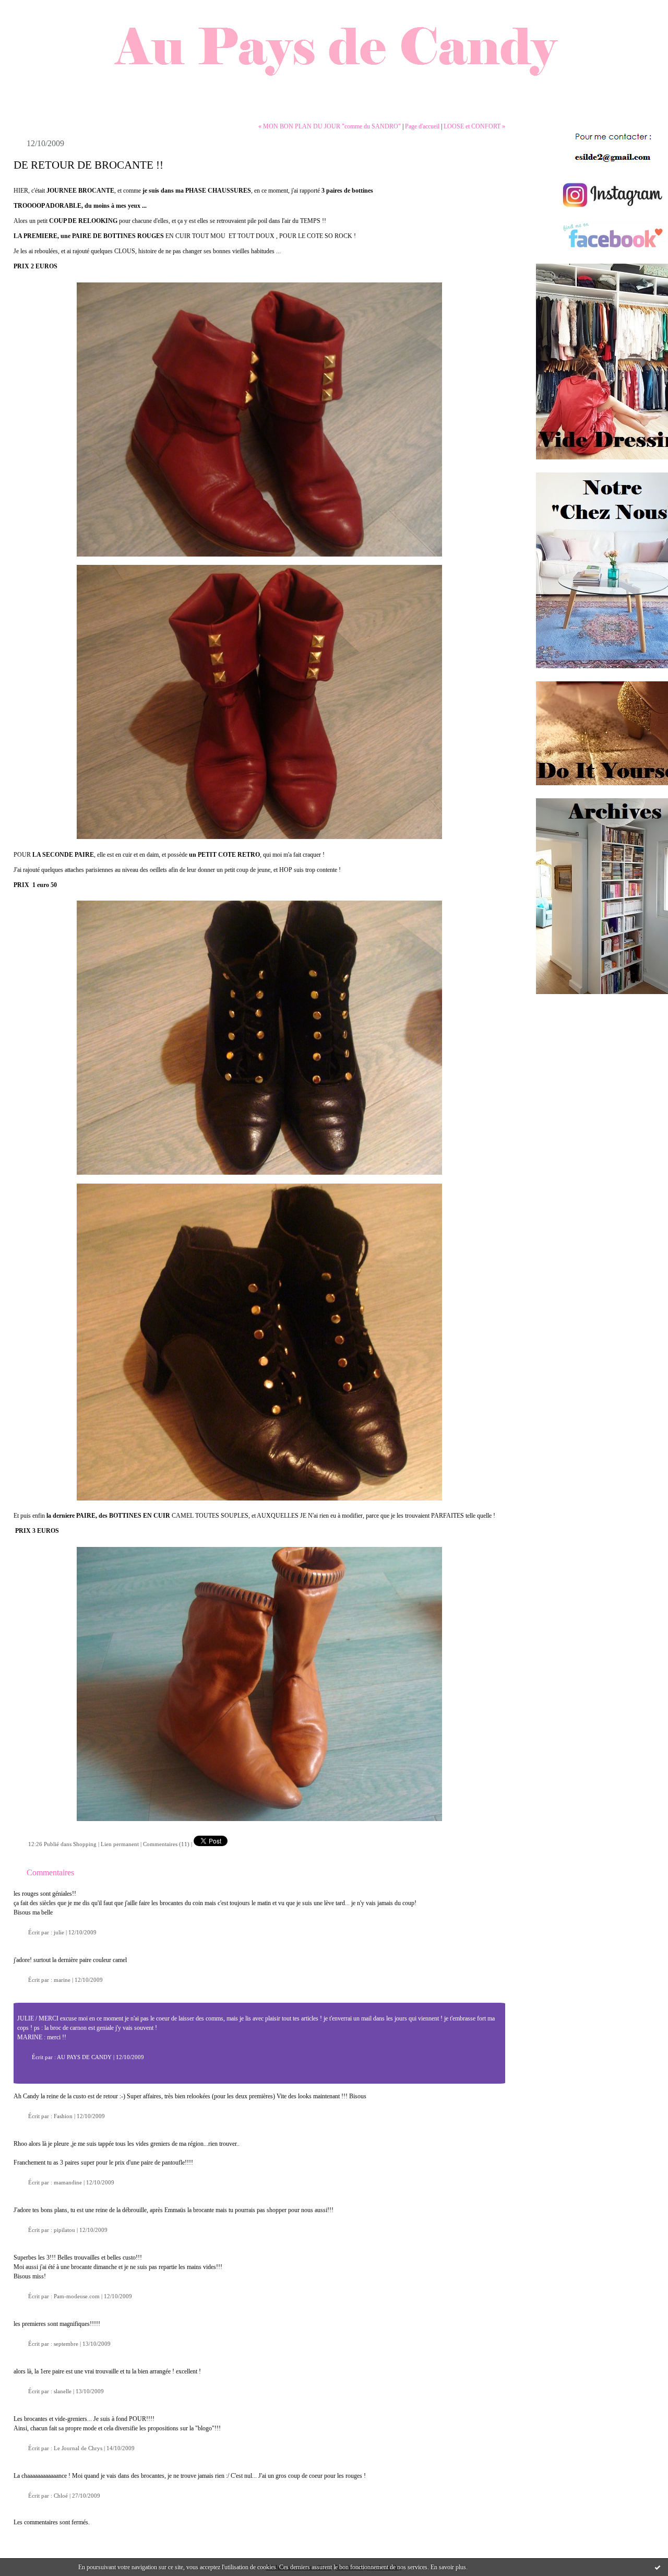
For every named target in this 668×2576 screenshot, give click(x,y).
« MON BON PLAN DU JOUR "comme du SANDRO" (330, 126)
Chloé (61, 2496)
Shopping (85, 1844)
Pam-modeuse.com (77, 2296)
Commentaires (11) (166, 1844)
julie (59, 1932)
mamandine (68, 2182)
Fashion (63, 2116)
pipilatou (64, 2230)
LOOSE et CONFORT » (474, 126)
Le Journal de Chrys (78, 2448)
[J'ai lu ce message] (658, 2567)
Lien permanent (120, 1844)
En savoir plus (448, 2567)
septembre (66, 2344)
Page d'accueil (422, 126)
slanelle (63, 2391)
